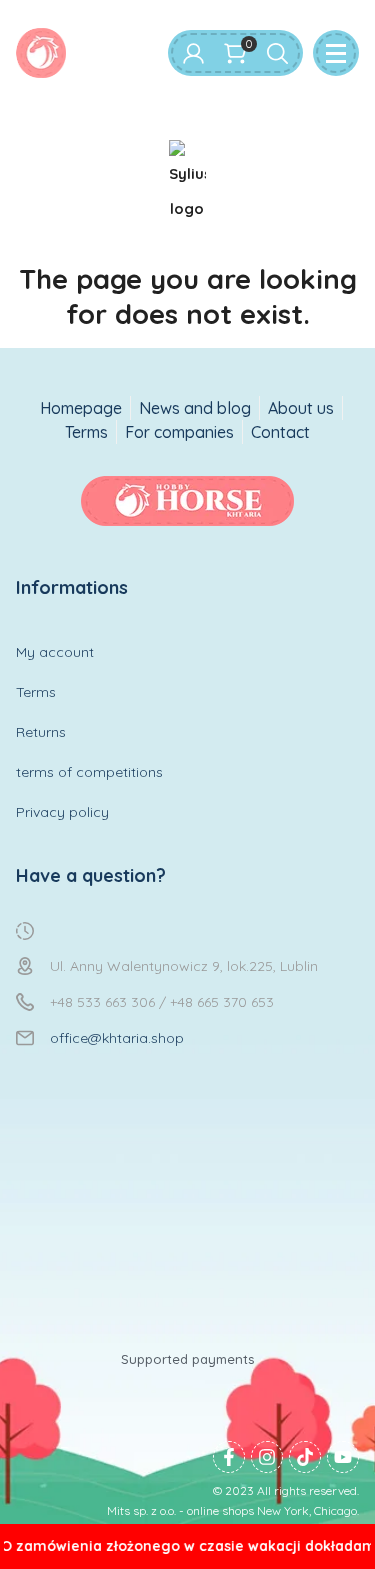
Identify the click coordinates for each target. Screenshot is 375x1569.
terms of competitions (89, 772)
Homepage (81, 408)
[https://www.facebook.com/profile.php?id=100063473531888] (229, 1457)
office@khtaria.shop (117, 1038)
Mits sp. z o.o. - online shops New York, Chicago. (233, 1510)
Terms (86, 432)
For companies (179, 432)
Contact (280, 432)
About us (301, 408)
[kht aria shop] (41, 53)
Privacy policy (62, 812)
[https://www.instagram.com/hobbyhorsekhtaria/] (267, 1457)
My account (55, 652)
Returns (41, 732)
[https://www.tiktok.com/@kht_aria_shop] (305, 1457)
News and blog (195, 408)
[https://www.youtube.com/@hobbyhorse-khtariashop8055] (343, 1457)
